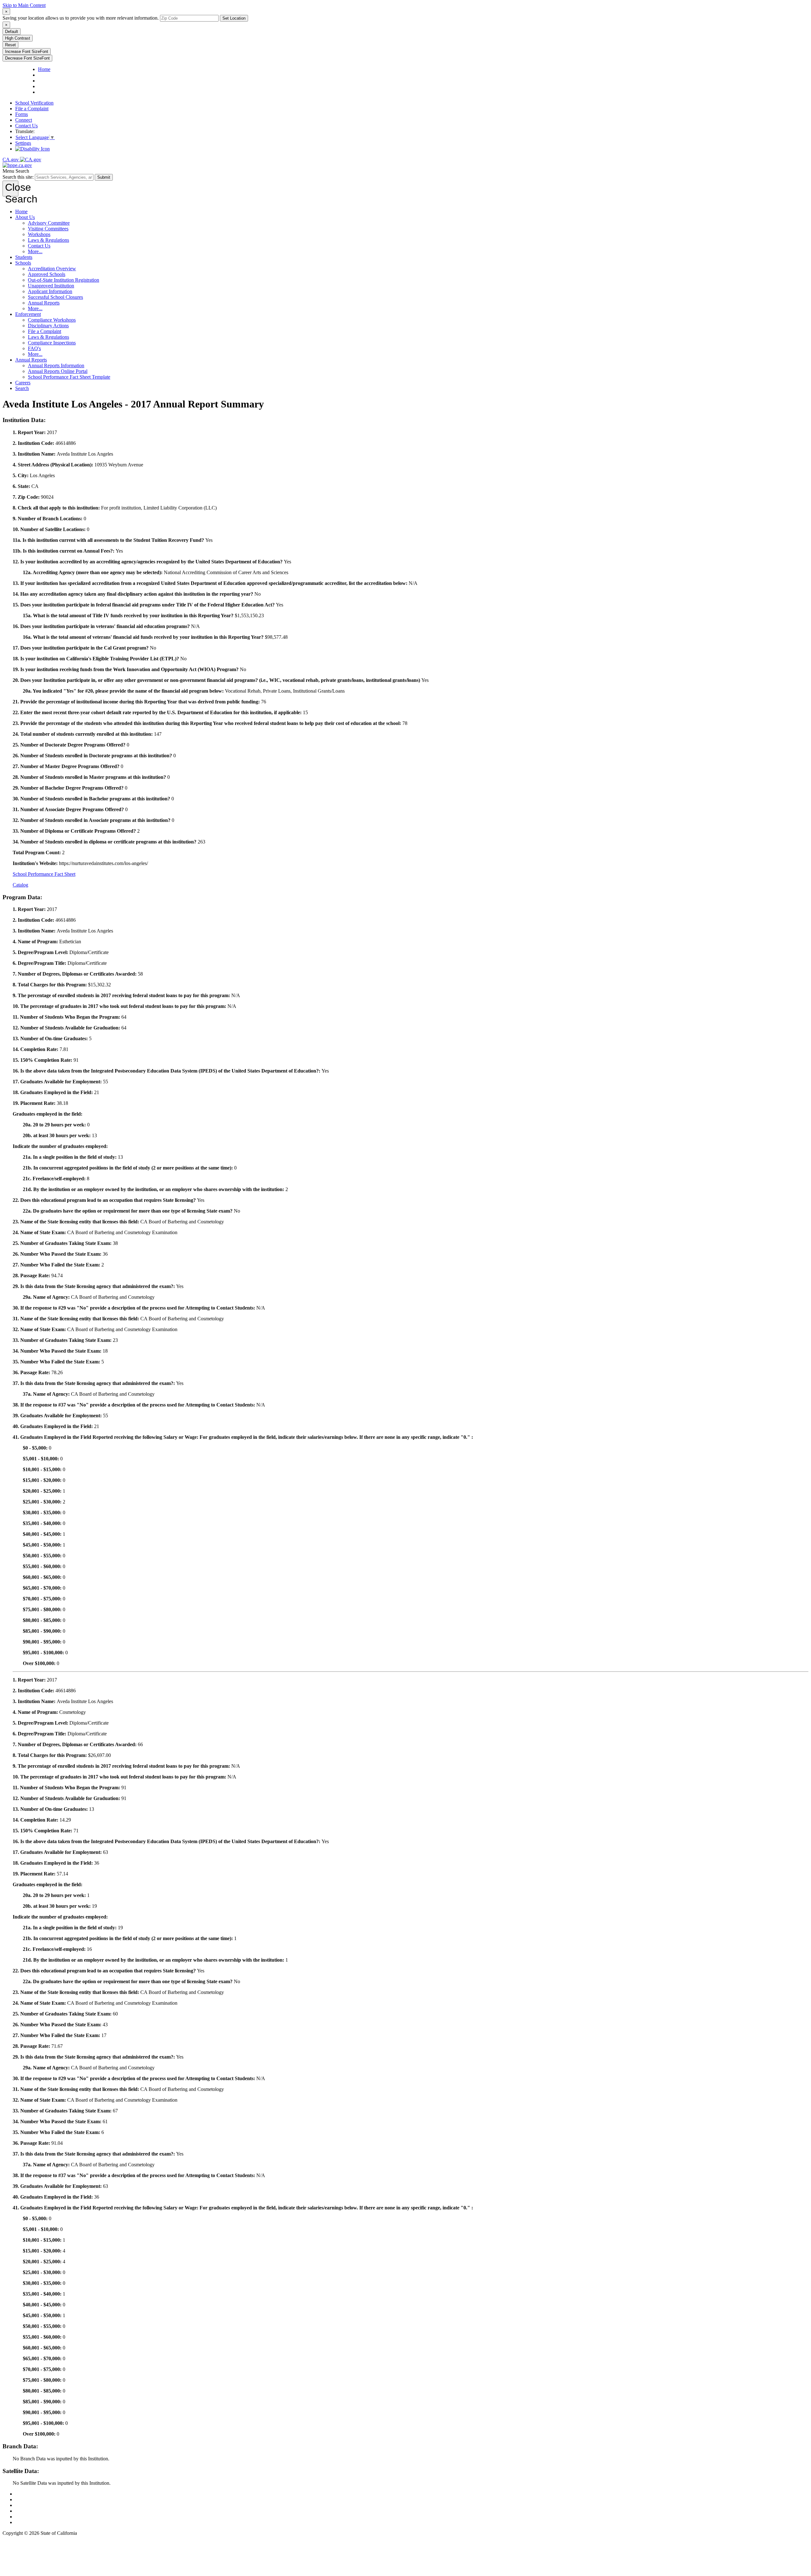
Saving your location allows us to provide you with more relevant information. (81, 18)
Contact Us (26, 126)
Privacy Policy (30, 2505)
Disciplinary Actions (48, 326)
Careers (23, 383)
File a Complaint (32, 109)
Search (22, 388)
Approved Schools (47, 274)
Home (21, 211)
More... (35, 251)
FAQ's (34, 348)
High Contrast (18, 38)
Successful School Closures (55, 297)
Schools (23, 263)
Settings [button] (23, 143)
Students (24, 257)
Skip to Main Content (24, 5)
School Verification (34, 103)
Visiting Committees (48, 229)
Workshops (39, 234)
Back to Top (28, 2494)
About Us (25, 217)
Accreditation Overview (52, 269)
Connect (24, 120)
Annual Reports (44, 303)
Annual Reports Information (56, 365)
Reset (10, 45)
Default (12, 32)
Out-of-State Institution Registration (64, 280)
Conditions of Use (33, 2499)
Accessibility (28, 2511)
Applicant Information (50, 291)
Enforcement (28, 314)
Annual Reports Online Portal (58, 371)
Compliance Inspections (52, 343)
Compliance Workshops (52, 320)
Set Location (234, 18)
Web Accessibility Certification (46, 2522)
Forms (22, 114)
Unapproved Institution (51, 286)
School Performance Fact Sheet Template (69, 377)
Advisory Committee (49, 223)
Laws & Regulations (48, 240)
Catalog (20, 885)
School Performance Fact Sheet (44, 874)
